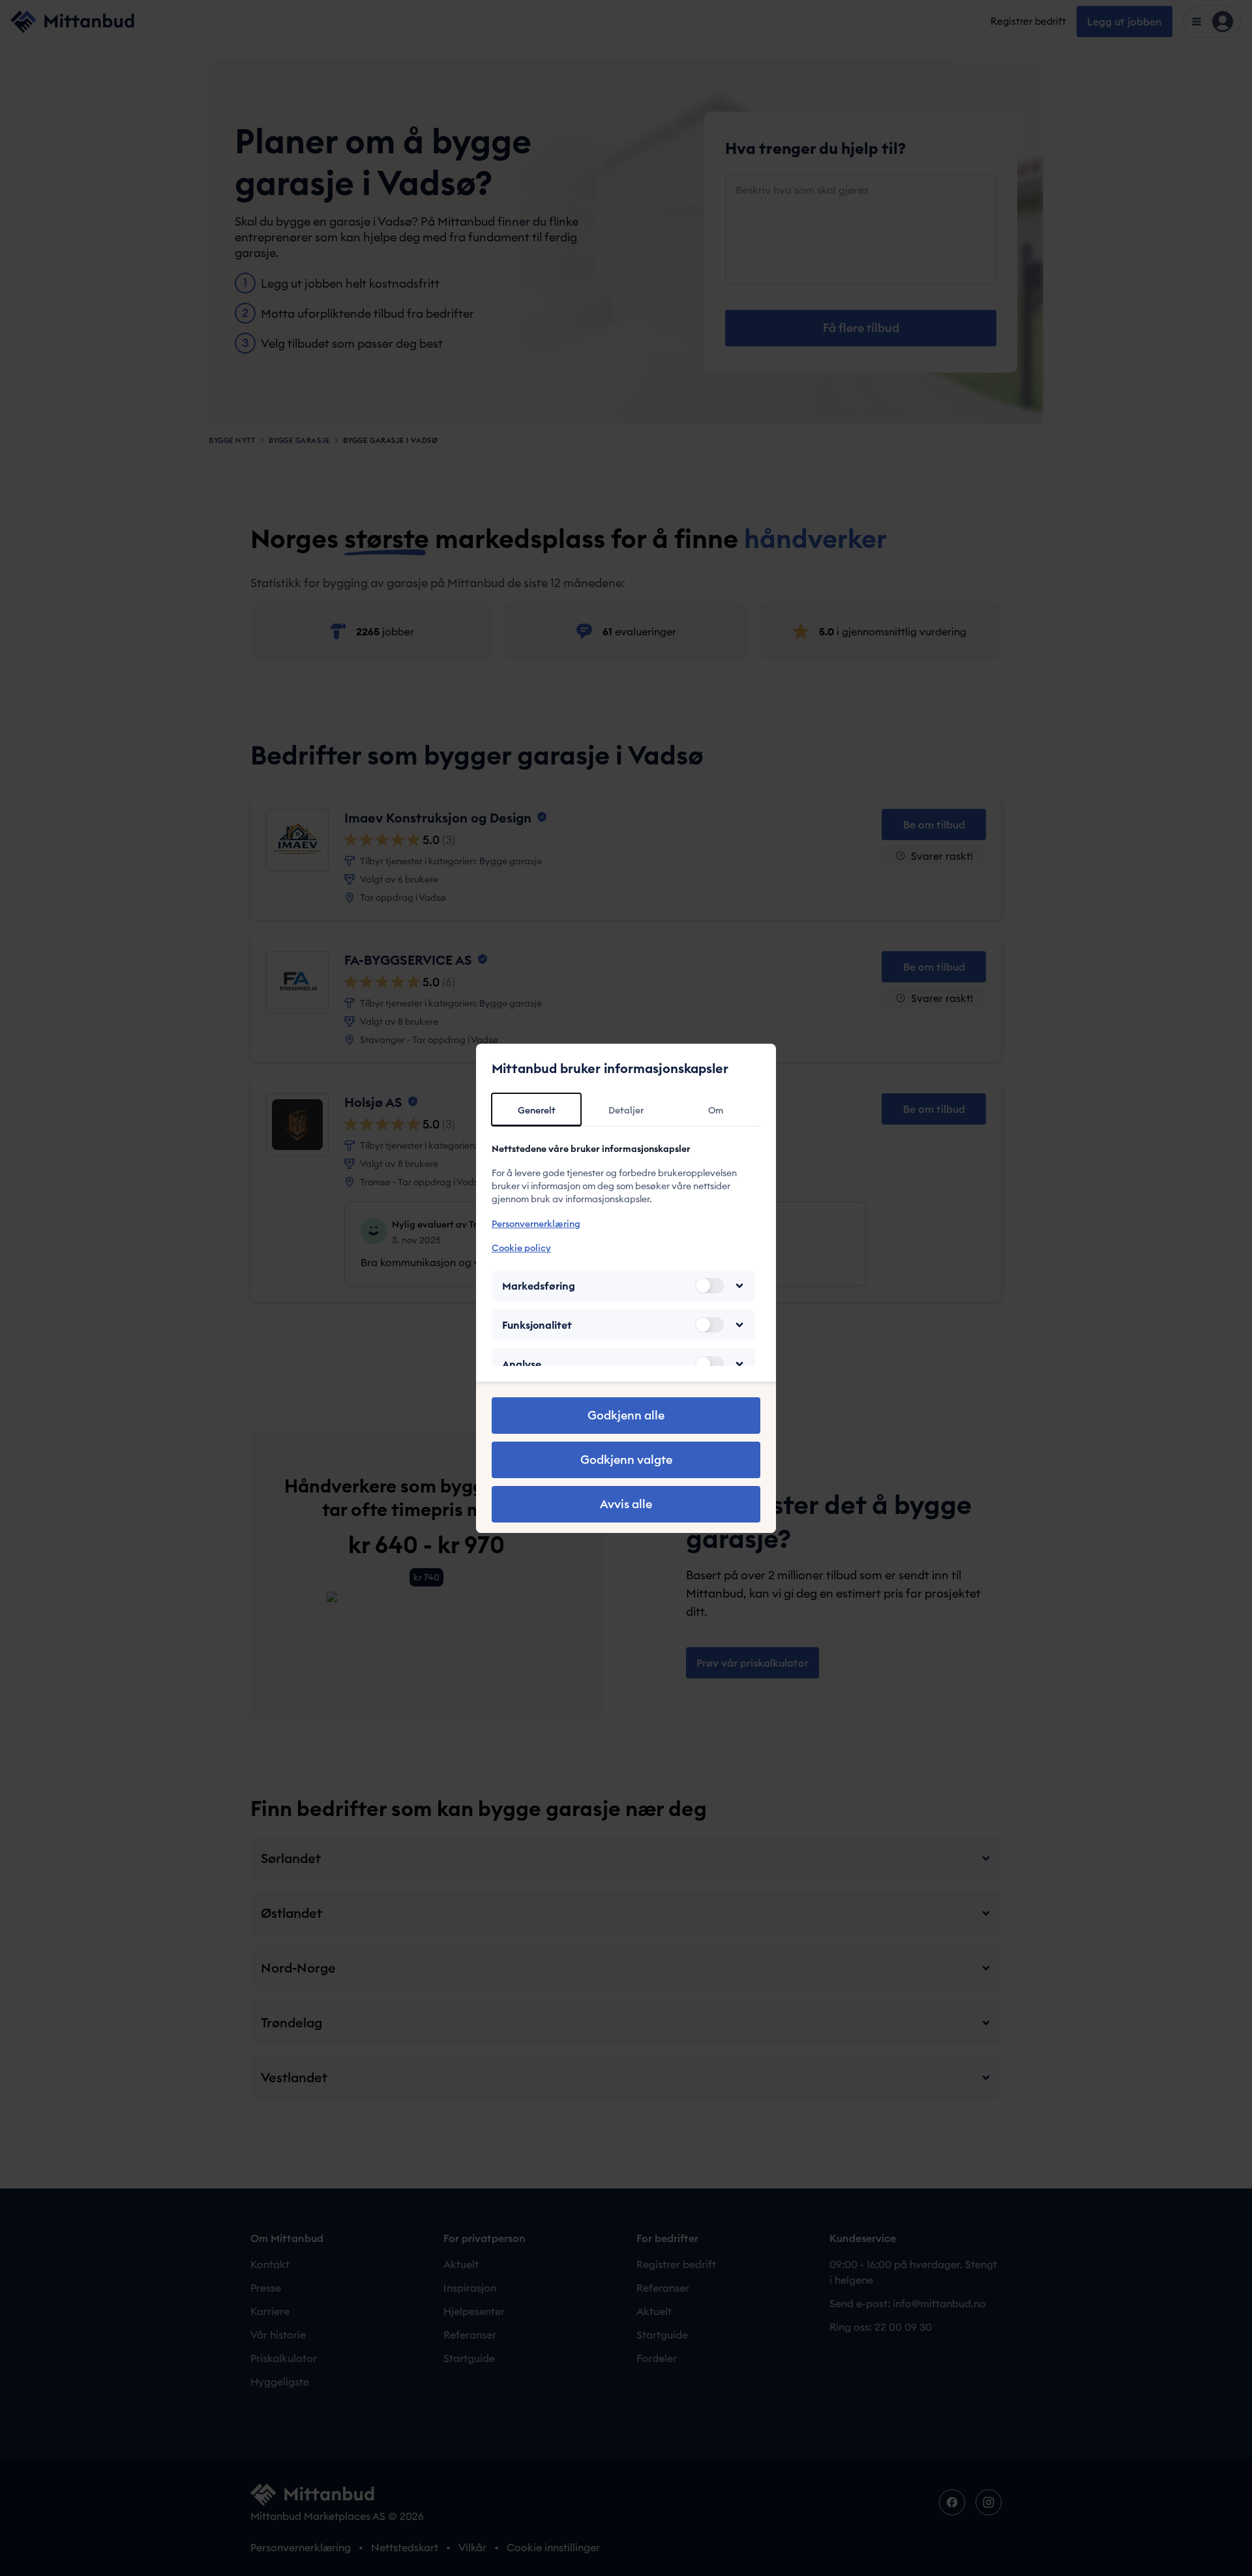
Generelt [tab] (537, 1110)
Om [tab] (716, 1110)
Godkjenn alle (626, 1415)
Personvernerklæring (536, 1224)
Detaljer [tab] (626, 1110)
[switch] (709, 1286)
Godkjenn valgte (626, 1460)
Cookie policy (521, 1248)
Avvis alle (626, 1504)
